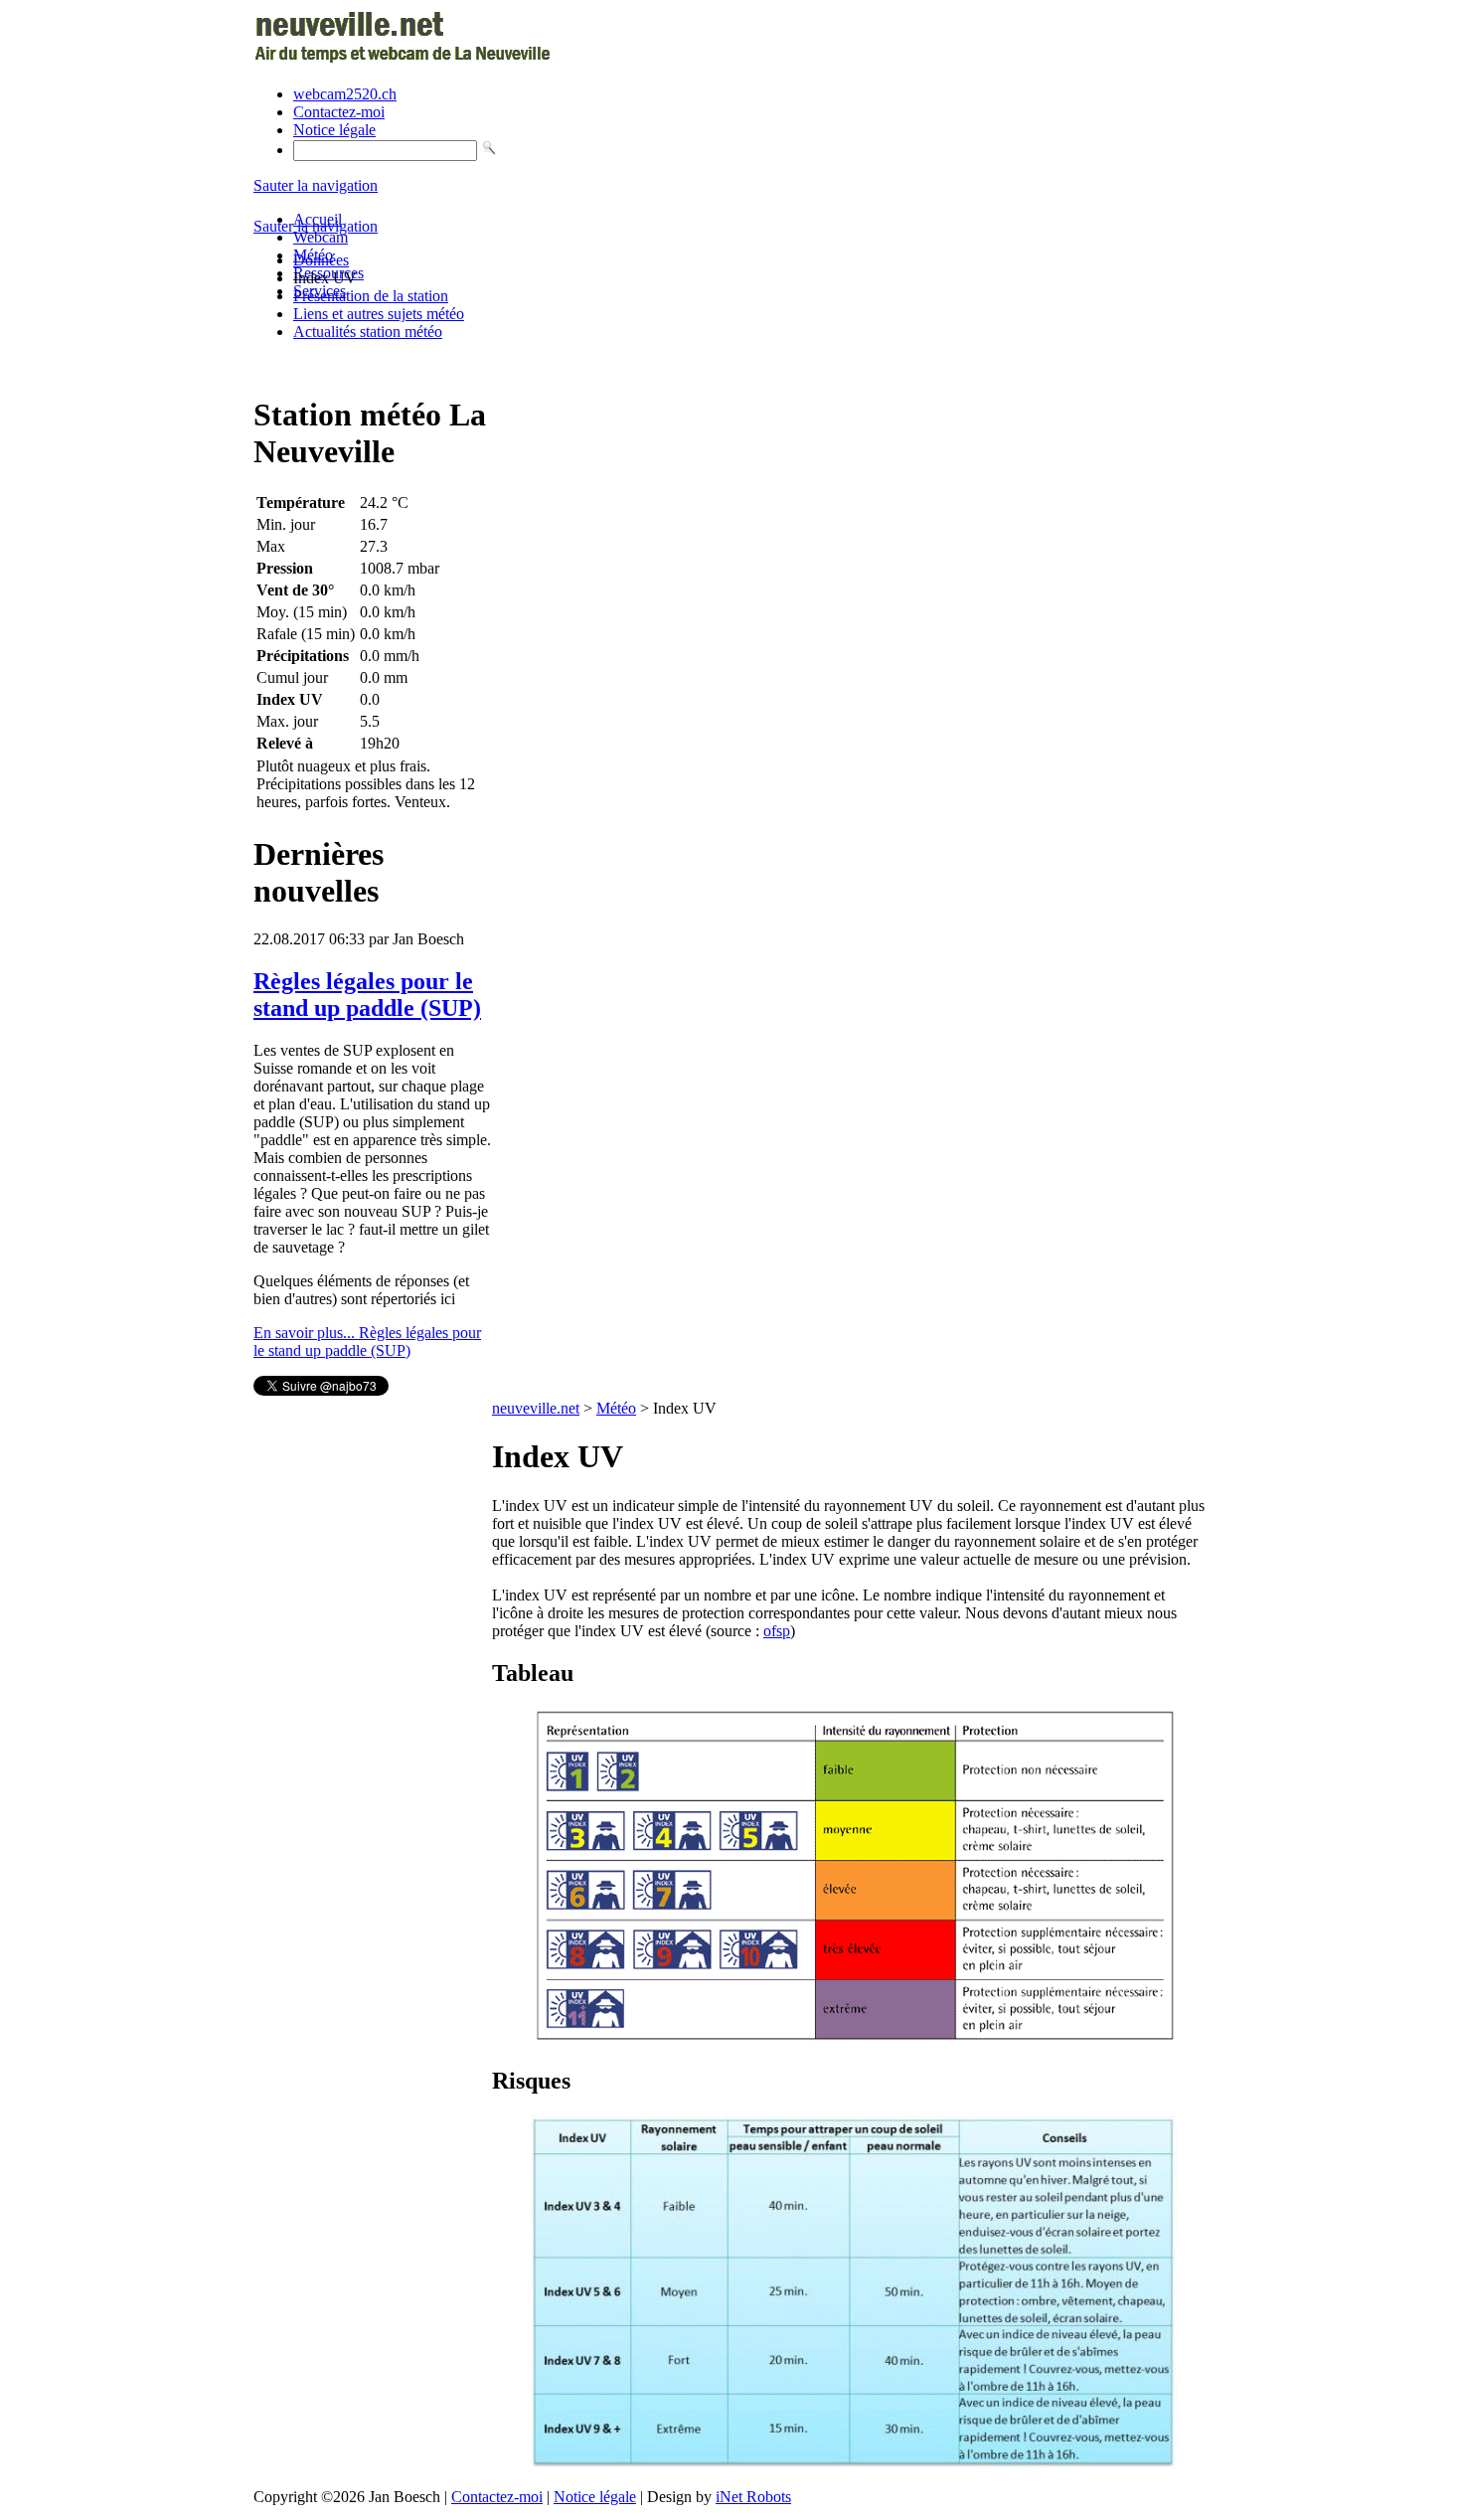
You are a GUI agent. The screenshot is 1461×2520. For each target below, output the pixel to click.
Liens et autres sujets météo (379, 314)
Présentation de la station (371, 296)
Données (321, 260)
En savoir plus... (367, 1342)
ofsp (777, 1631)
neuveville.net (536, 1408)
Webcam (321, 237)
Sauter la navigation (316, 185)
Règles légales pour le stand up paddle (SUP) (367, 995)
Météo (616, 1408)
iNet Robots (753, 2497)
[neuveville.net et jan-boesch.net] (406, 60)
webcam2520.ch (345, 94)
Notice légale (334, 130)
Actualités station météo (368, 332)
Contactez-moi (339, 112)
